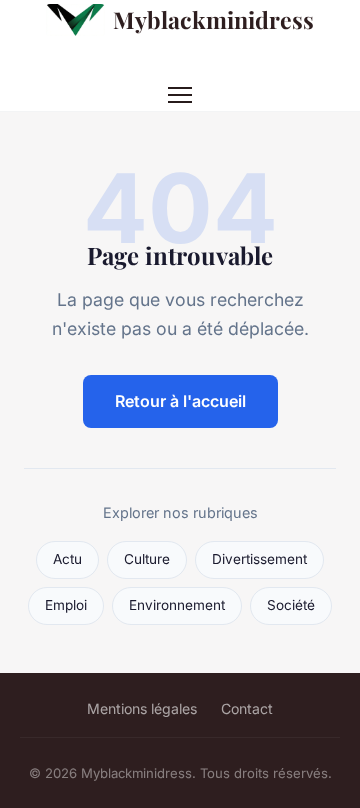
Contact (247, 708)
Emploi (66, 605)
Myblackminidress (213, 19)
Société (291, 605)
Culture (147, 559)
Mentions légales (142, 708)
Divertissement (259, 559)
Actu (67, 559)
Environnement (177, 605)
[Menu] (180, 95)
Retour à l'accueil (180, 401)
